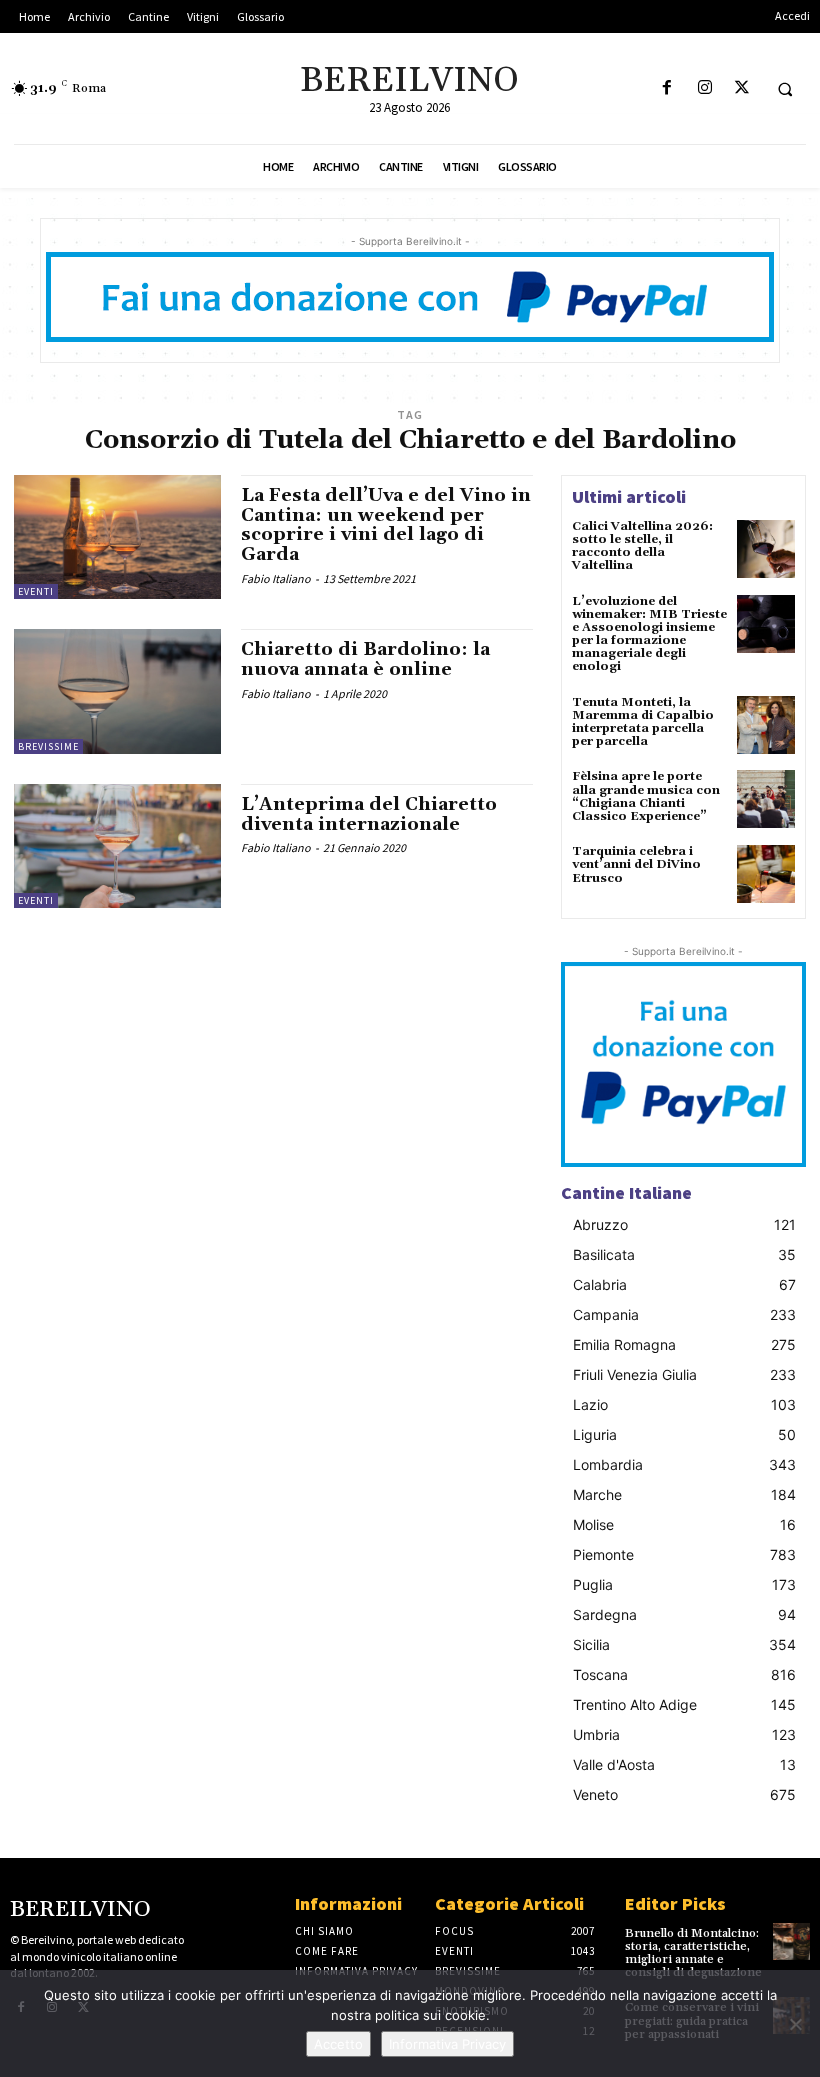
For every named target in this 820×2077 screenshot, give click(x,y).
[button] (785, 89)
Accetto (338, 2044)
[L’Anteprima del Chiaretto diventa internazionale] (117, 846)
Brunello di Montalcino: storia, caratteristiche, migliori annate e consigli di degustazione (693, 1953)
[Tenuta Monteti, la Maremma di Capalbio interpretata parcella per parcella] (766, 725)
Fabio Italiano (276, 578)
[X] (741, 88)
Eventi (36, 591)
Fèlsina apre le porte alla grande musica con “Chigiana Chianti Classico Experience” (646, 796)
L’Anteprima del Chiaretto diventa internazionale (369, 814)
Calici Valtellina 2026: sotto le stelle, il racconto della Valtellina (642, 546)
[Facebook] (667, 88)
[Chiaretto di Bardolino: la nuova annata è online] (117, 691)
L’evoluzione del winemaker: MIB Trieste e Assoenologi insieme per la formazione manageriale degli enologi (649, 634)
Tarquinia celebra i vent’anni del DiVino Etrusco (636, 864)
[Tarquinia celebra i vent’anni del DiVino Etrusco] (766, 874)
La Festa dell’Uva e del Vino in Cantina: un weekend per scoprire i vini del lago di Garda (386, 525)
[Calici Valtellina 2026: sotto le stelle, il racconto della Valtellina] (766, 549)
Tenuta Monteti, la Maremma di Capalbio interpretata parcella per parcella (643, 722)
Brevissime (48, 746)
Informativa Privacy (447, 2044)
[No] (795, 2024)
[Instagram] (704, 88)
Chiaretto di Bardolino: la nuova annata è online (365, 659)
